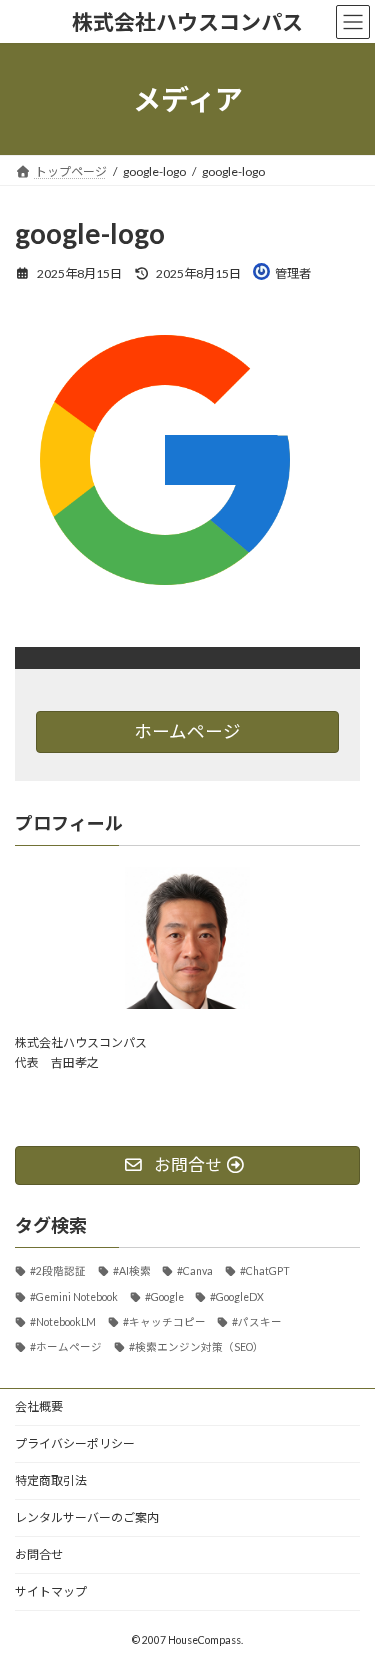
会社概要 (39, 1406)
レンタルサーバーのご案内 (87, 1517)
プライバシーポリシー (75, 1443)
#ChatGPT (265, 1271)
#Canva (195, 1271)
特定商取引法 (51, 1480)
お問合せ (39, 1554)
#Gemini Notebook (74, 1296)
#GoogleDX (237, 1296)
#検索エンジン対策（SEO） (196, 1347)
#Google (164, 1296)
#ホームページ (66, 1347)
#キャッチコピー (164, 1322)
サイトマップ (51, 1591)
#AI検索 (132, 1271)
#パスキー (257, 1322)
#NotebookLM (63, 1322)
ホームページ (187, 731)
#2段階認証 (58, 1271)
